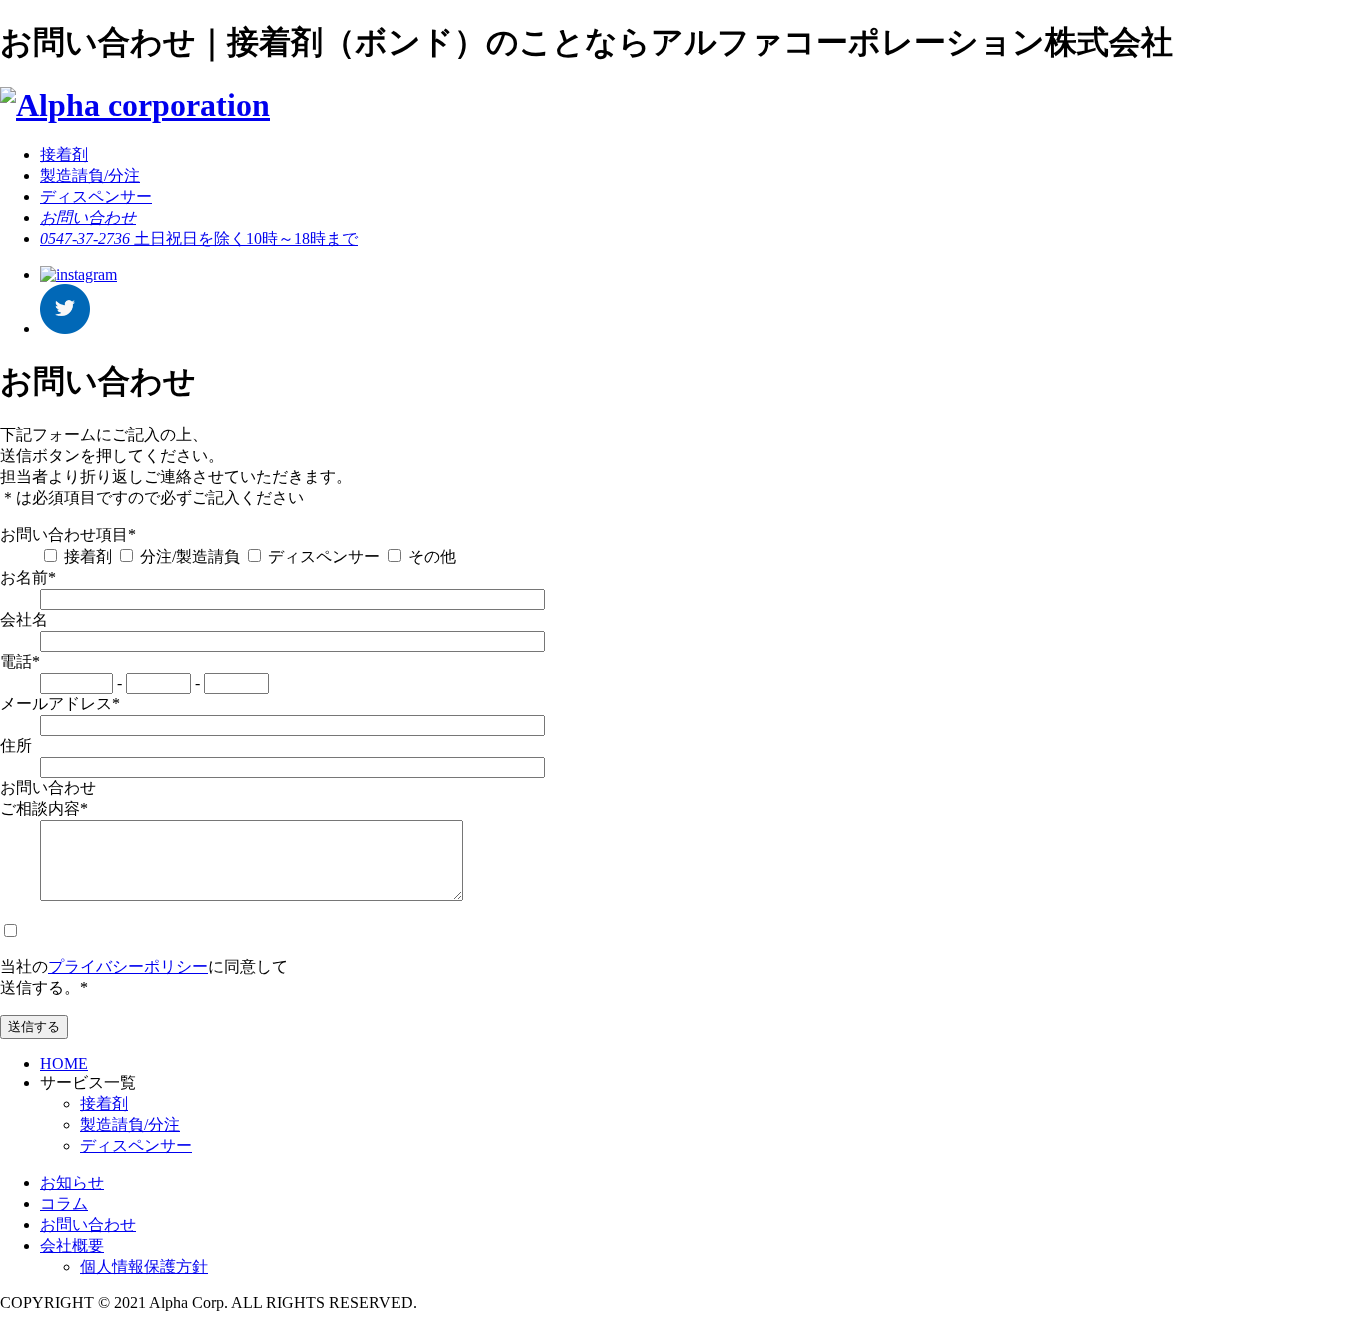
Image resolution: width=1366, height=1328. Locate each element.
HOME (64, 1063)
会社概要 (72, 1245)
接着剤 (64, 154)
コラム (64, 1203)
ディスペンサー (96, 196)
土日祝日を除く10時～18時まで (199, 238)
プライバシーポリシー (128, 966)
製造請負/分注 (90, 175)
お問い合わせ (88, 1224)
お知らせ (72, 1182)
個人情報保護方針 (144, 1266)
